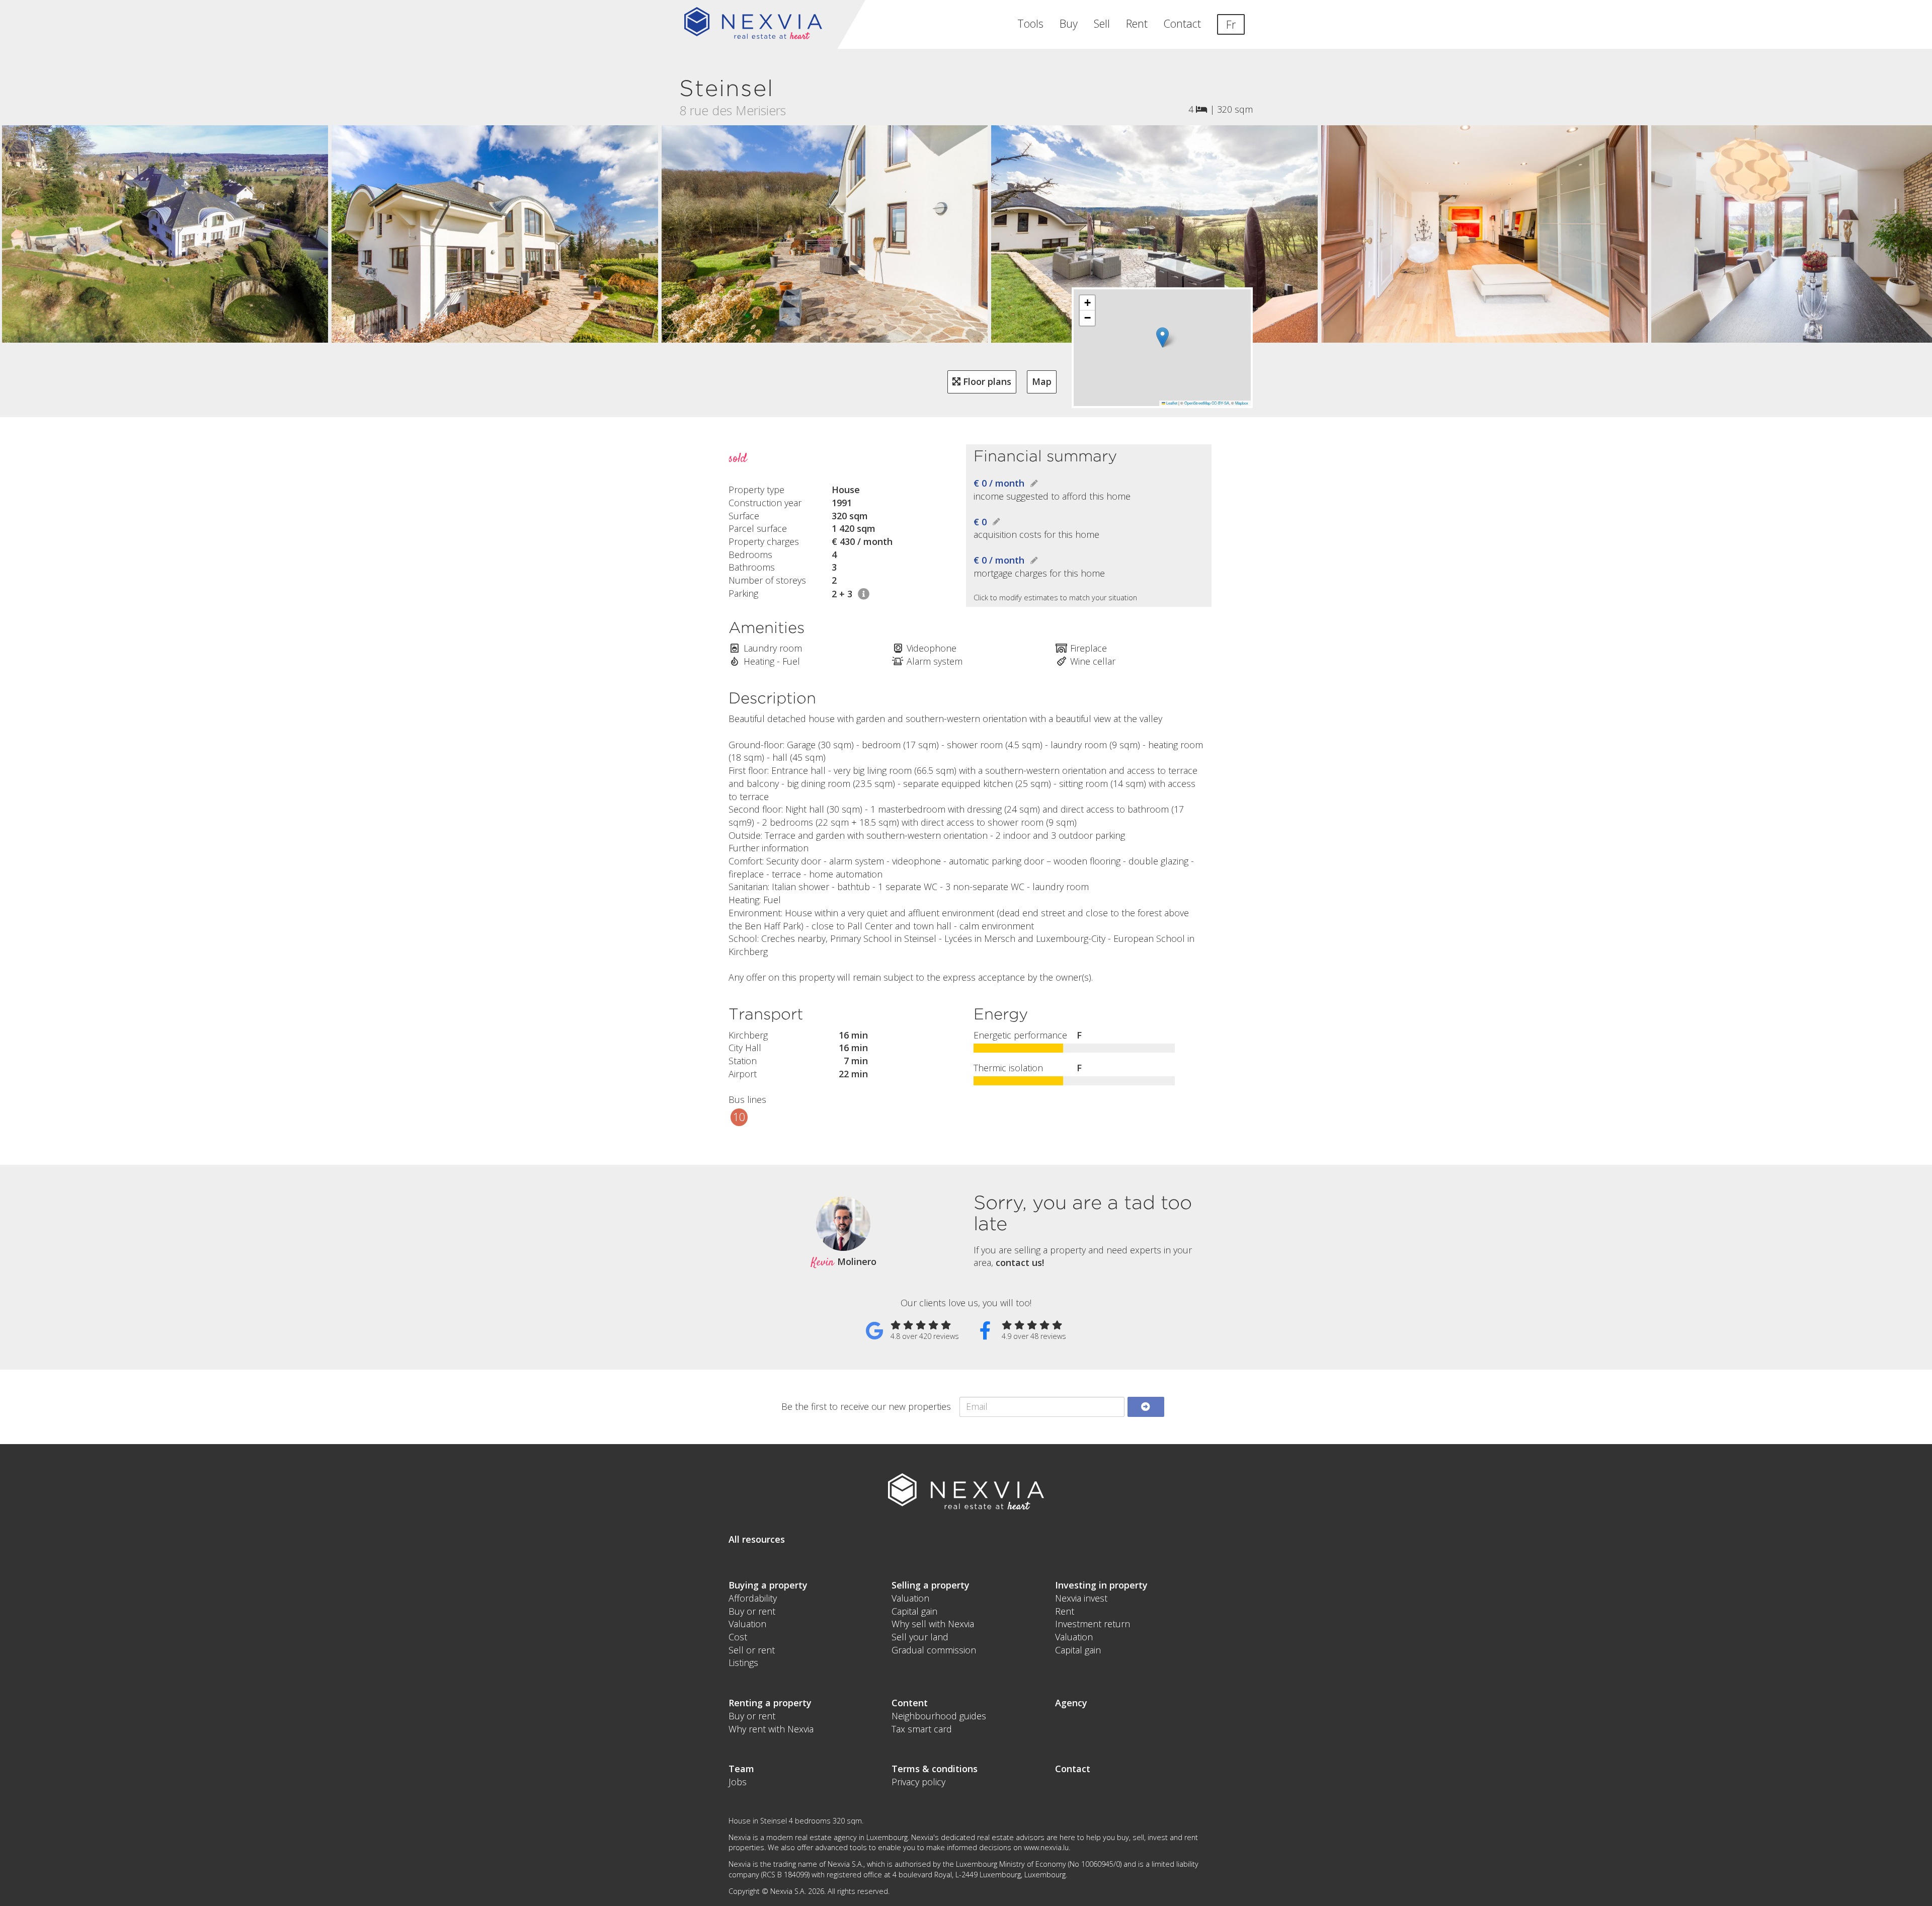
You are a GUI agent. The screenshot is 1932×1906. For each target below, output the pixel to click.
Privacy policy (918, 1782)
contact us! (1020, 1262)
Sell (1102, 23)
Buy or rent (752, 1611)
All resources (757, 1539)
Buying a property (768, 1585)
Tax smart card (922, 1729)
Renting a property (770, 1703)
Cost (738, 1637)
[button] (1162, 337)
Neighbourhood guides (939, 1716)
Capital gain (914, 1611)
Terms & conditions (935, 1769)
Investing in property (1101, 1585)
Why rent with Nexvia (771, 1729)
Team (741, 1769)
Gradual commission (934, 1650)
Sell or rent (752, 1650)
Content (910, 1703)
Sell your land (920, 1637)
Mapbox (1242, 403)
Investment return (1093, 1624)
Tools (1030, 23)
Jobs (738, 1782)
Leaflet (1171, 403)
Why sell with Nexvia (933, 1624)
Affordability (753, 1598)
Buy (1069, 23)
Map (1042, 381)
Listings (743, 1662)
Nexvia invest (1081, 1598)
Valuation (747, 1624)
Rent (1137, 23)
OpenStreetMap (1197, 403)
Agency (1071, 1703)
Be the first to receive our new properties (866, 1406)
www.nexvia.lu (1046, 1847)
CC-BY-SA (1220, 403)
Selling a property (931, 1585)
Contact (1182, 23)
